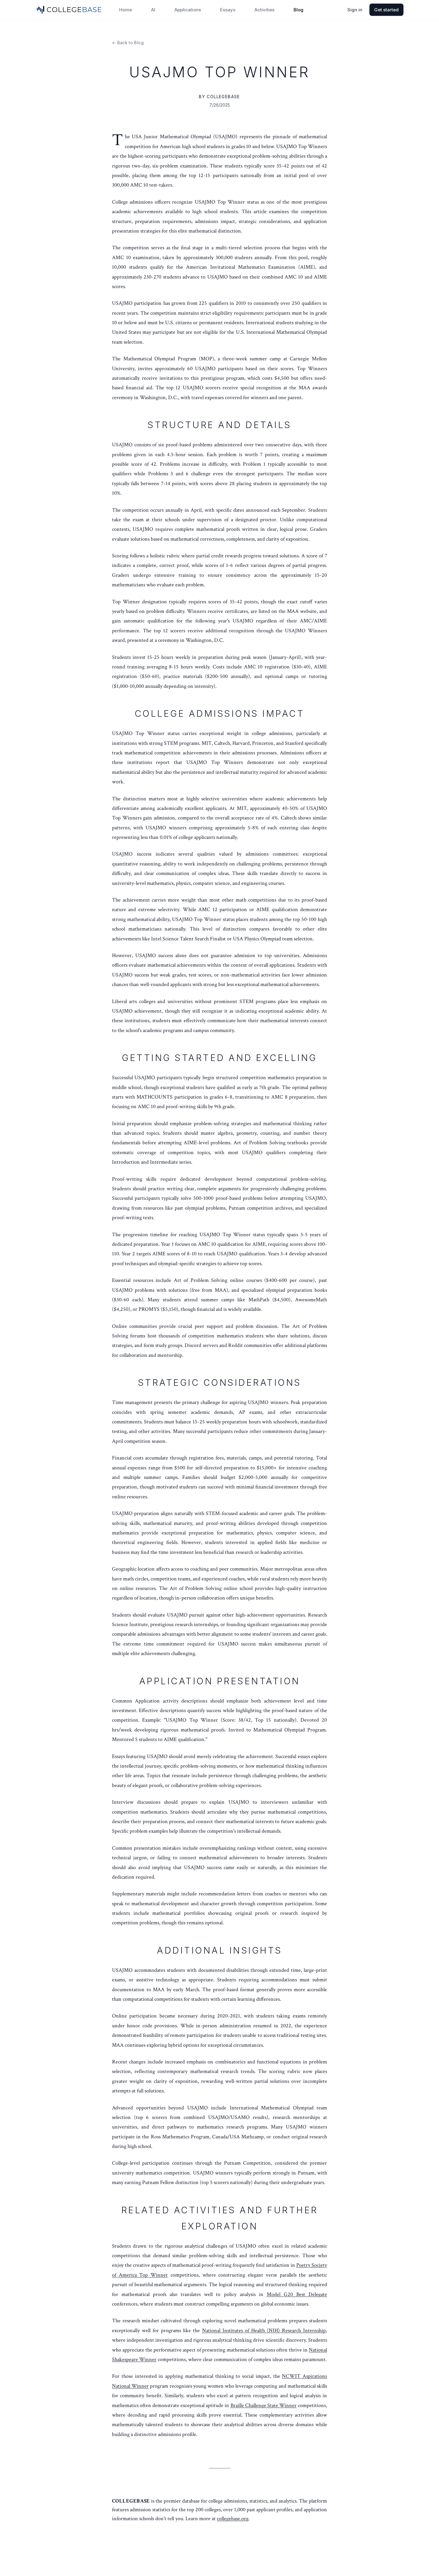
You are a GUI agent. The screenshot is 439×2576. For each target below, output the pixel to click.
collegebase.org (233, 2519)
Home (126, 10)
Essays (228, 10)
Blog (298, 10)
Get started (386, 10)
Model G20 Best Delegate (297, 2294)
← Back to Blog (128, 43)
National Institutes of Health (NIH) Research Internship (264, 2330)
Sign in (355, 10)
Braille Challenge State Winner (264, 2405)
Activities (264, 10)
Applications (188, 10)
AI (153, 10)
